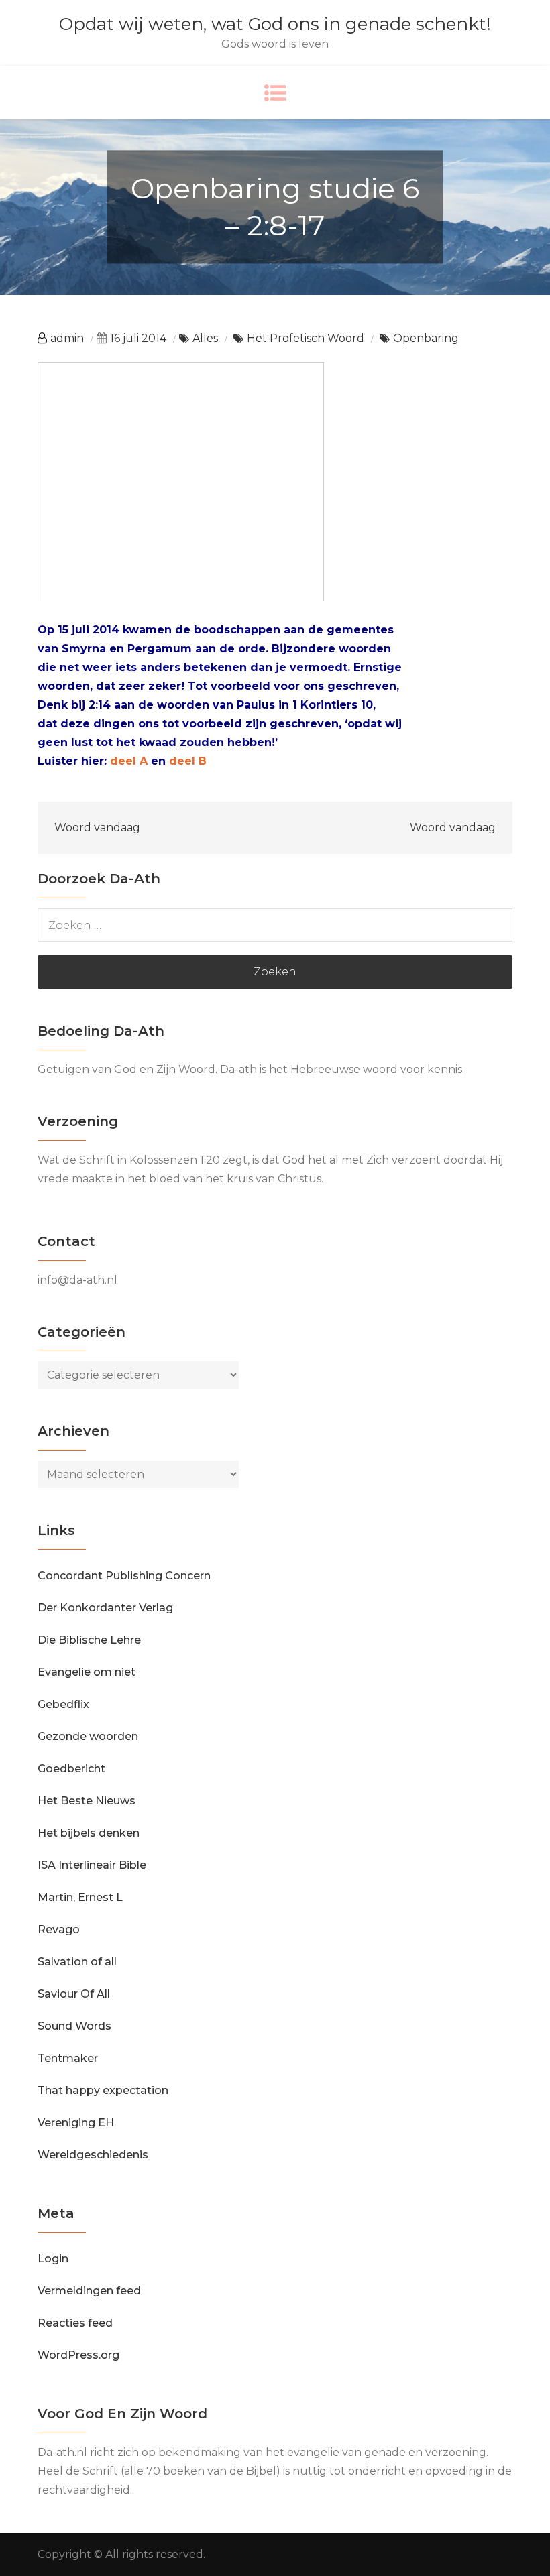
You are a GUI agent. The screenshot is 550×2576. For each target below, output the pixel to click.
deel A (129, 761)
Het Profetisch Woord (306, 338)
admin (67, 338)
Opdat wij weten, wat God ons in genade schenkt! (275, 24)
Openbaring (426, 338)
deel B (188, 761)
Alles (205, 338)
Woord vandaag (97, 827)
